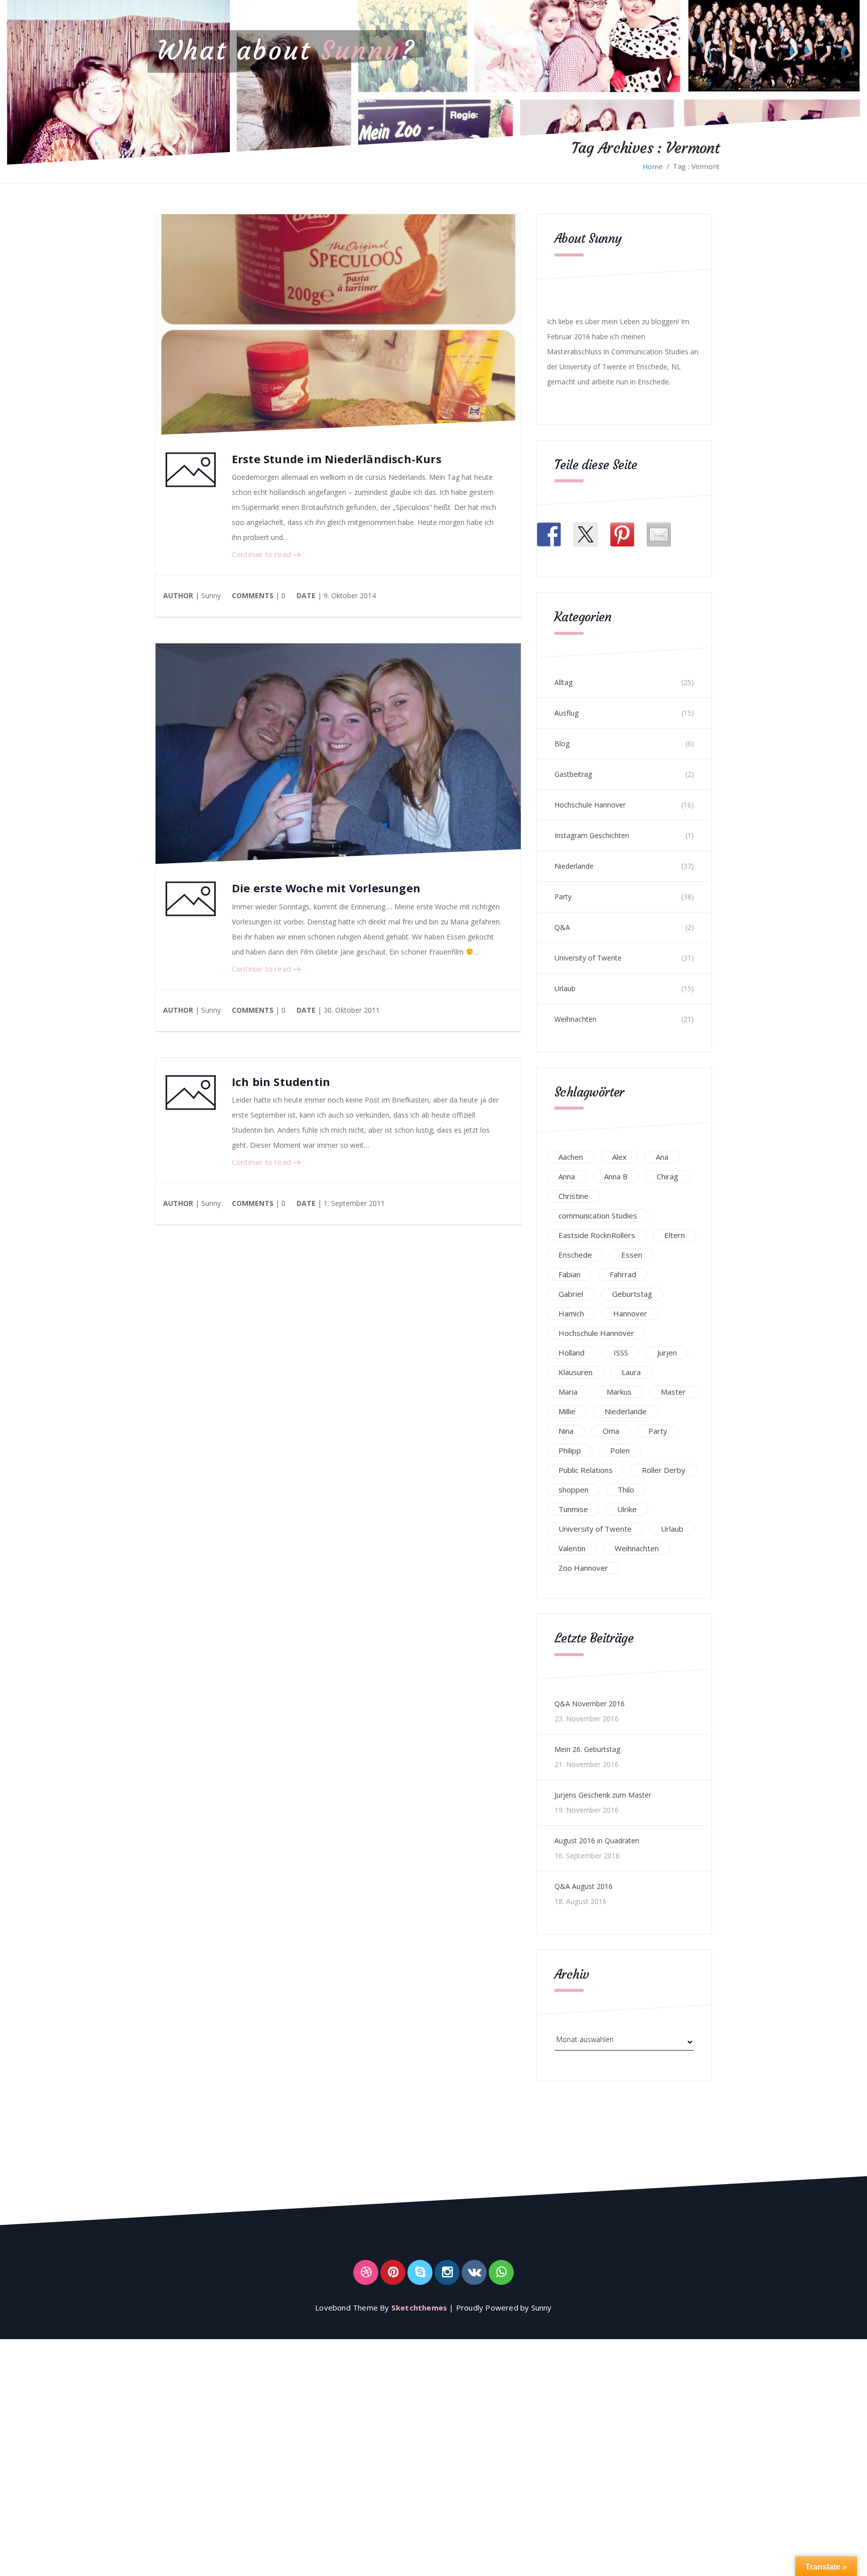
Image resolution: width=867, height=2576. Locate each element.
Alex (619, 1157)
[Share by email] (659, 534)
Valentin (572, 1548)
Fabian (569, 1274)
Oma (611, 1431)
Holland (571, 1352)
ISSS (621, 1352)
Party (563, 897)
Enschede (575, 1255)
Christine (573, 1196)
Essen (632, 1255)
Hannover (630, 1313)
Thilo (626, 1489)
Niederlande (574, 866)
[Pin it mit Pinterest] (622, 534)
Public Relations (586, 1470)
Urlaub (565, 988)
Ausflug (566, 713)
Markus (619, 1392)
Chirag (668, 1176)
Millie (567, 1411)
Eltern (675, 1235)
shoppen (573, 1489)
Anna (567, 1176)
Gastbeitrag (573, 774)
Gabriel (571, 1294)
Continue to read (262, 554)
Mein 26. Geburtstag (587, 1749)
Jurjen (667, 1352)
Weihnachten (575, 1019)
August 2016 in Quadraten (597, 1841)
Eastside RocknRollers (597, 1235)
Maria (568, 1392)
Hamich (571, 1313)
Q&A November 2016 (590, 1704)
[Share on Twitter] (586, 534)
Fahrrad (623, 1274)
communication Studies (598, 1215)
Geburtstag (632, 1294)
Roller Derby (664, 1470)
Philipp (570, 1450)
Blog (562, 743)
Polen (620, 1450)
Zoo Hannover (583, 1568)
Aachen (571, 1157)
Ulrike (627, 1509)
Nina (566, 1431)
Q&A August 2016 (584, 1886)
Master (673, 1392)
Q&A (562, 927)
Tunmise (573, 1509)
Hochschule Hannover (590, 805)
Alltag (563, 682)
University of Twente (588, 958)
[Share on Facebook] (549, 534)
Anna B (616, 1176)
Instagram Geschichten (592, 835)
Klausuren (575, 1372)
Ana (662, 1157)
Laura (631, 1372)
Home (653, 166)
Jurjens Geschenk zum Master (603, 1795)
